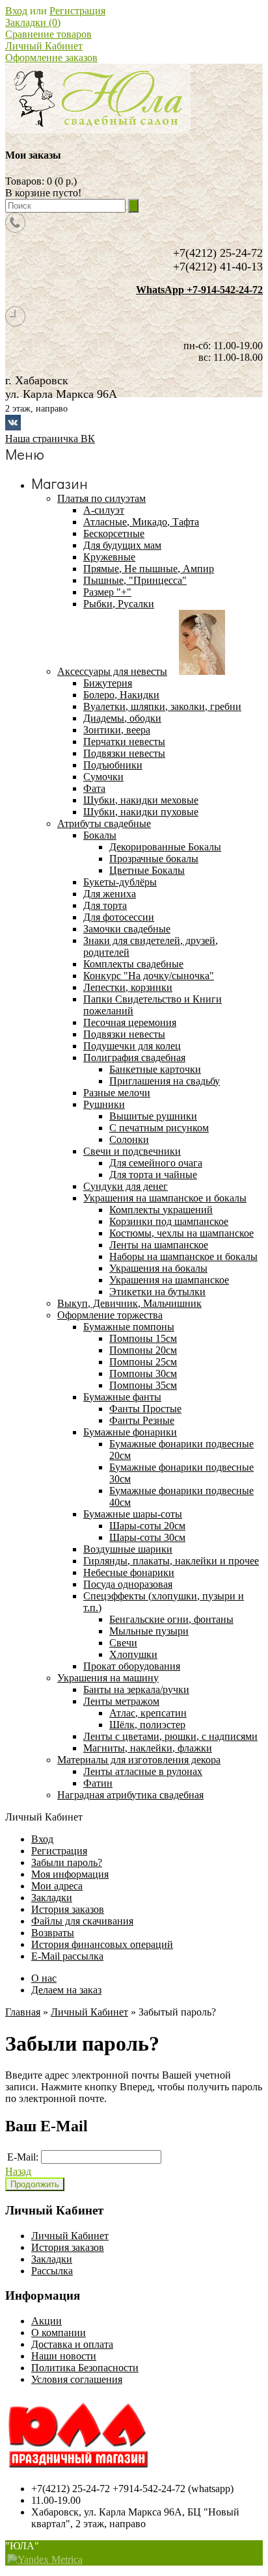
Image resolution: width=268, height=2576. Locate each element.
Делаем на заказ (66, 1990)
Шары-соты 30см (147, 1537)
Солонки (129, 1139)
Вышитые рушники (153, 1116)
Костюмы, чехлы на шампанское (181, 1233)
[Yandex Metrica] (45, 2560)
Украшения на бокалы (158, 1268)
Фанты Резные (142, 1420)
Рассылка (52, 2271)
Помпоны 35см (143, 1385)
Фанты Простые (145, 1409)
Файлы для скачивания (82, 1921)
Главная (23, 2012)
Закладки (52, 1898)
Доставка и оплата (72, 2344)
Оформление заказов (51, 58)
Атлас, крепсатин (148, 1713)
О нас (44, 1978)
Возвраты (53, 1933)
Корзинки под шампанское (169, 1221)
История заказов (68, 1909)
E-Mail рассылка (67, 1956)
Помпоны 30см (143, 1373)
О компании (59, 2333)
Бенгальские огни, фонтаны (171, 1619)
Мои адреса (57, 1886)
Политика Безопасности (85, 2368)
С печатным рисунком (159, 1128)
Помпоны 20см (143, 1350)
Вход (16, 11)
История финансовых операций (102, 1944)
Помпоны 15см (143, 1338)
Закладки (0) (33, 22)
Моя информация (70, 1874)
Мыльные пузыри (149, 1631)
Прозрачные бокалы (154, 859)
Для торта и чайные (153, 1175)
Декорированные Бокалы (165, 847)
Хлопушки (133, 1654)
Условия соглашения (77, 2379)
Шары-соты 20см (147, 1526)
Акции (47, 2321)
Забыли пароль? (67, 1862)
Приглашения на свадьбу (165, 1081)
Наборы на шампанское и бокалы (183, 1256)
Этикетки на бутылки (157, 1292)
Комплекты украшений (161, 1210)
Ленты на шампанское (159, 1245)
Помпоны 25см (143, 1362)
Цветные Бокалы (147, 870)
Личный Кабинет (44, 46)
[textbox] (65, 206)
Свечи (123, 1643)
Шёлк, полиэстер (147, 1725)
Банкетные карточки (155, 1069)
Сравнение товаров (48, 34)
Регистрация (77, 11)
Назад (18, 2171)
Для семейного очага (156, 1163)
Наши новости (64, 2356)
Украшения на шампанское (169, 1280)
